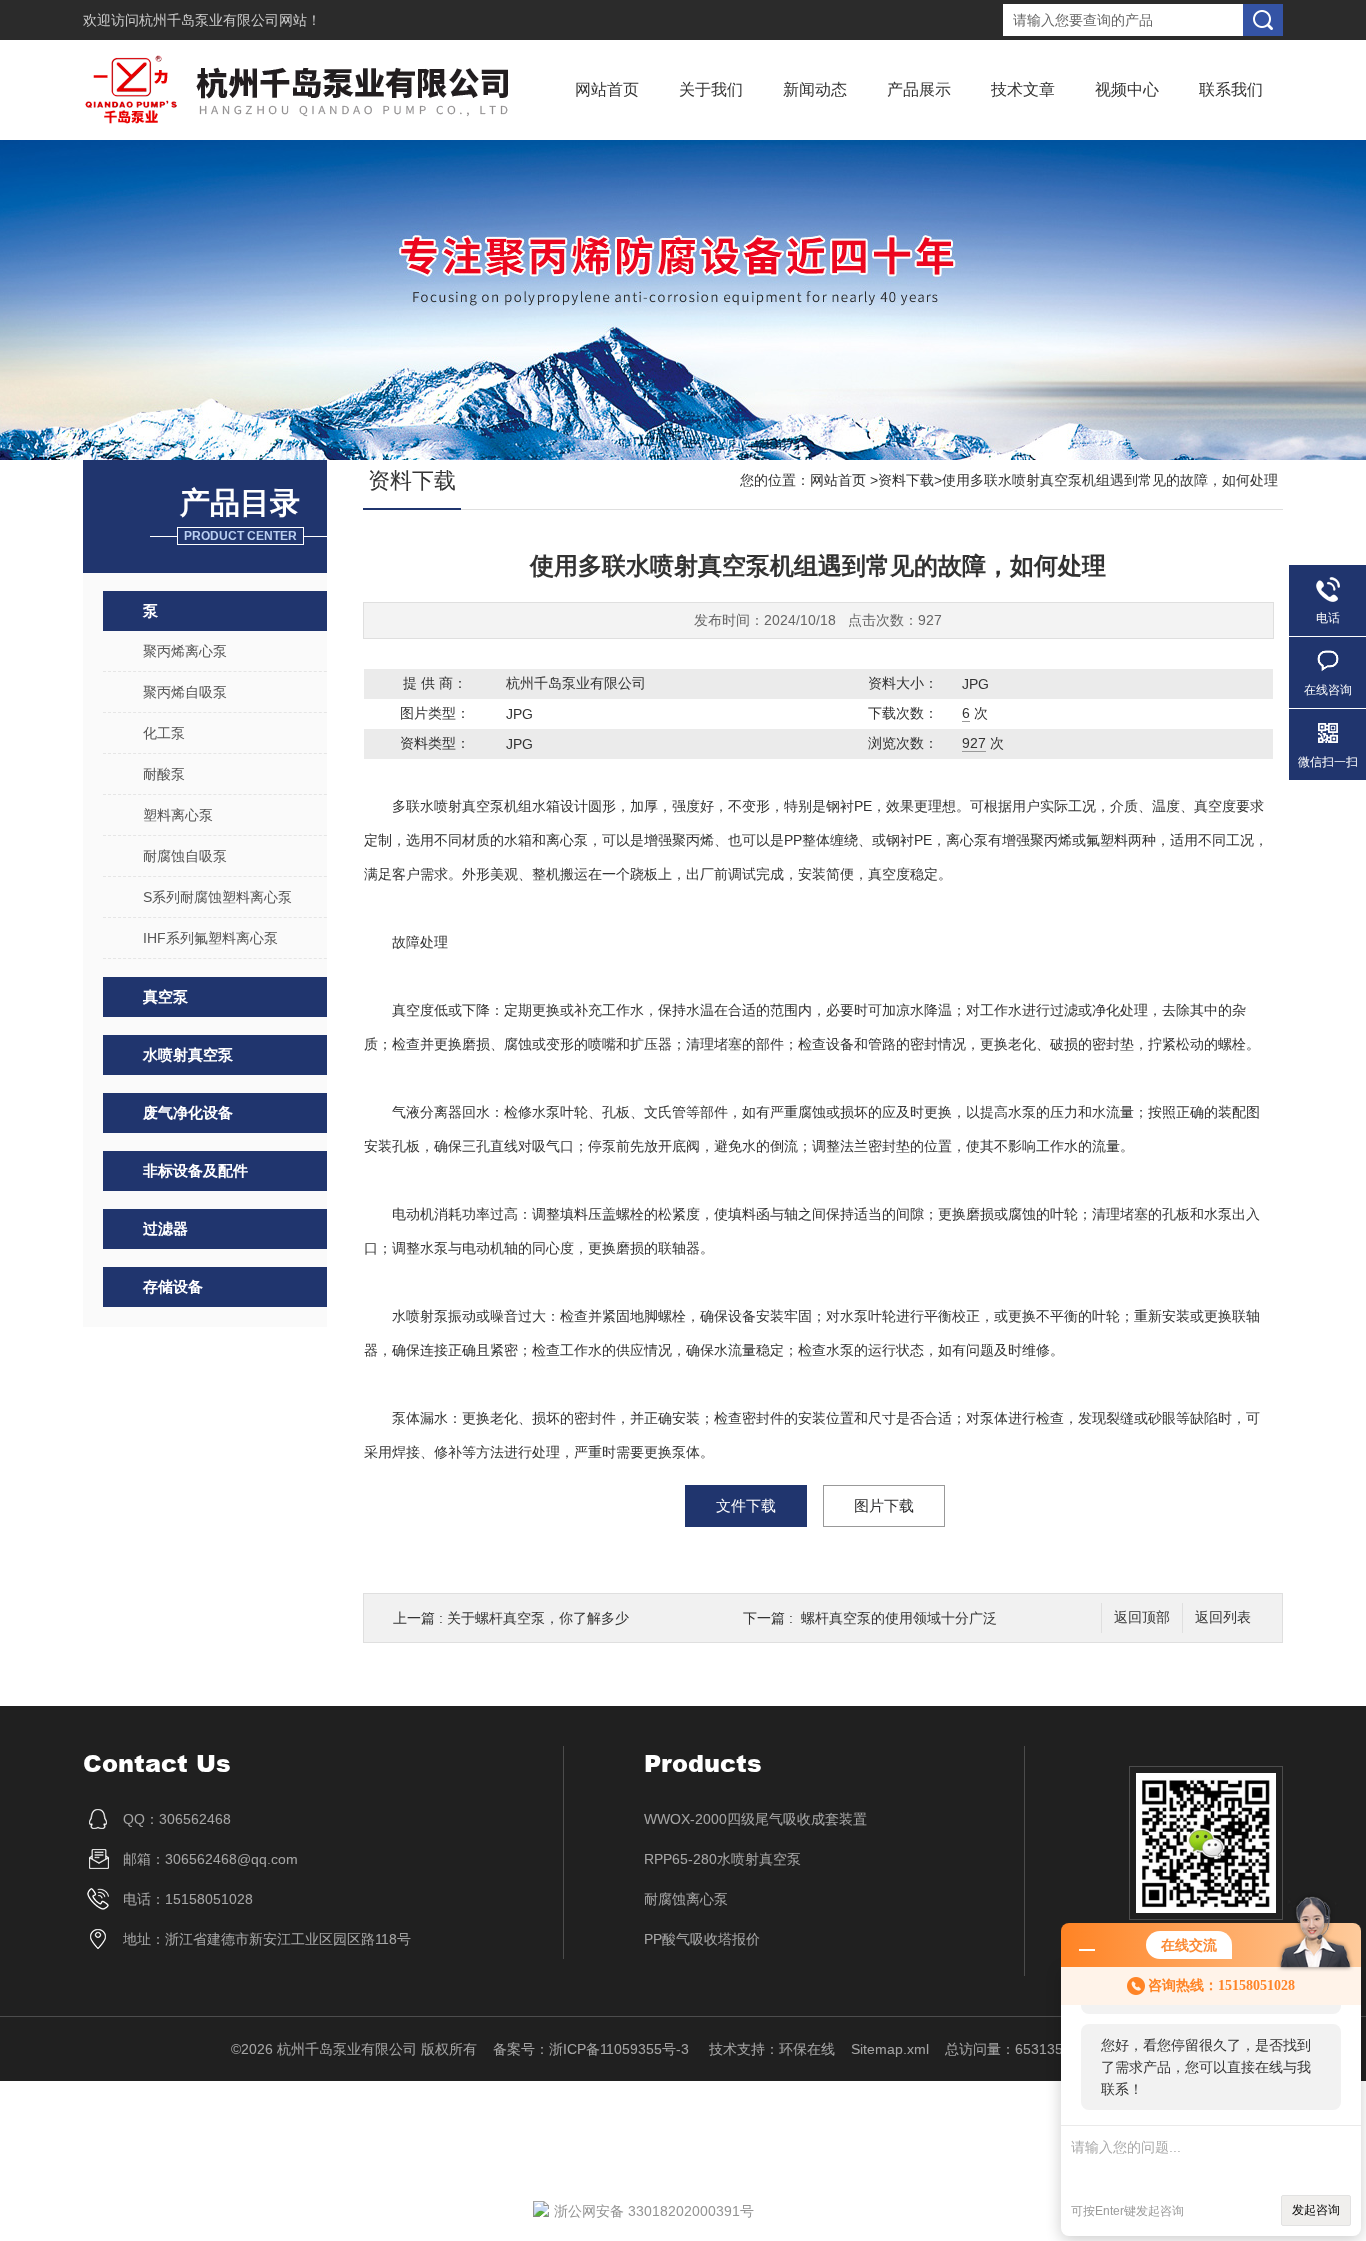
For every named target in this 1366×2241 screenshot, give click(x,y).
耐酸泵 (164, 774)
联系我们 (1231, 89)
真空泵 (165, 996)
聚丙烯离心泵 (185, 651)
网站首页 (607, 89)
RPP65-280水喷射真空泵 (722, 1859)
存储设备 (173, 1286)
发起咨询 (1316, 2210)
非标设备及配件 (195, 1170)
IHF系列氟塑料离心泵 (210, 938)
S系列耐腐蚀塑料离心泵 (217, 897)
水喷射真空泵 (188, 1054)
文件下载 (746, 1505)
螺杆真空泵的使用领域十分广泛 (899, 1618)
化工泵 (164, 733)
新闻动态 (815, 89)
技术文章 (1023, 89)
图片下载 (884, 1505)
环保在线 (807, 2049)
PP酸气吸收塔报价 (702, 1939)
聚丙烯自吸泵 (185, 692)
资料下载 (906, 480)
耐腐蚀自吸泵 (185, 856)
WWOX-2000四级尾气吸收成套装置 (755, 1819)
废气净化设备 (188, 1112)
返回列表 (1223, 1617)
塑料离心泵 (178, 815)
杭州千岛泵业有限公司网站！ (230, 20)
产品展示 (919, 89)
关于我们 (711, 89)
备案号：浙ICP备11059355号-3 (593, 2049)
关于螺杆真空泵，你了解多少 (538, 1618)
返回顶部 (1142, 1617)
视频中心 (1127, 89)
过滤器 (165, 1228)
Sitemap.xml (890, 2049)
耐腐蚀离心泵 (686, 1899)
